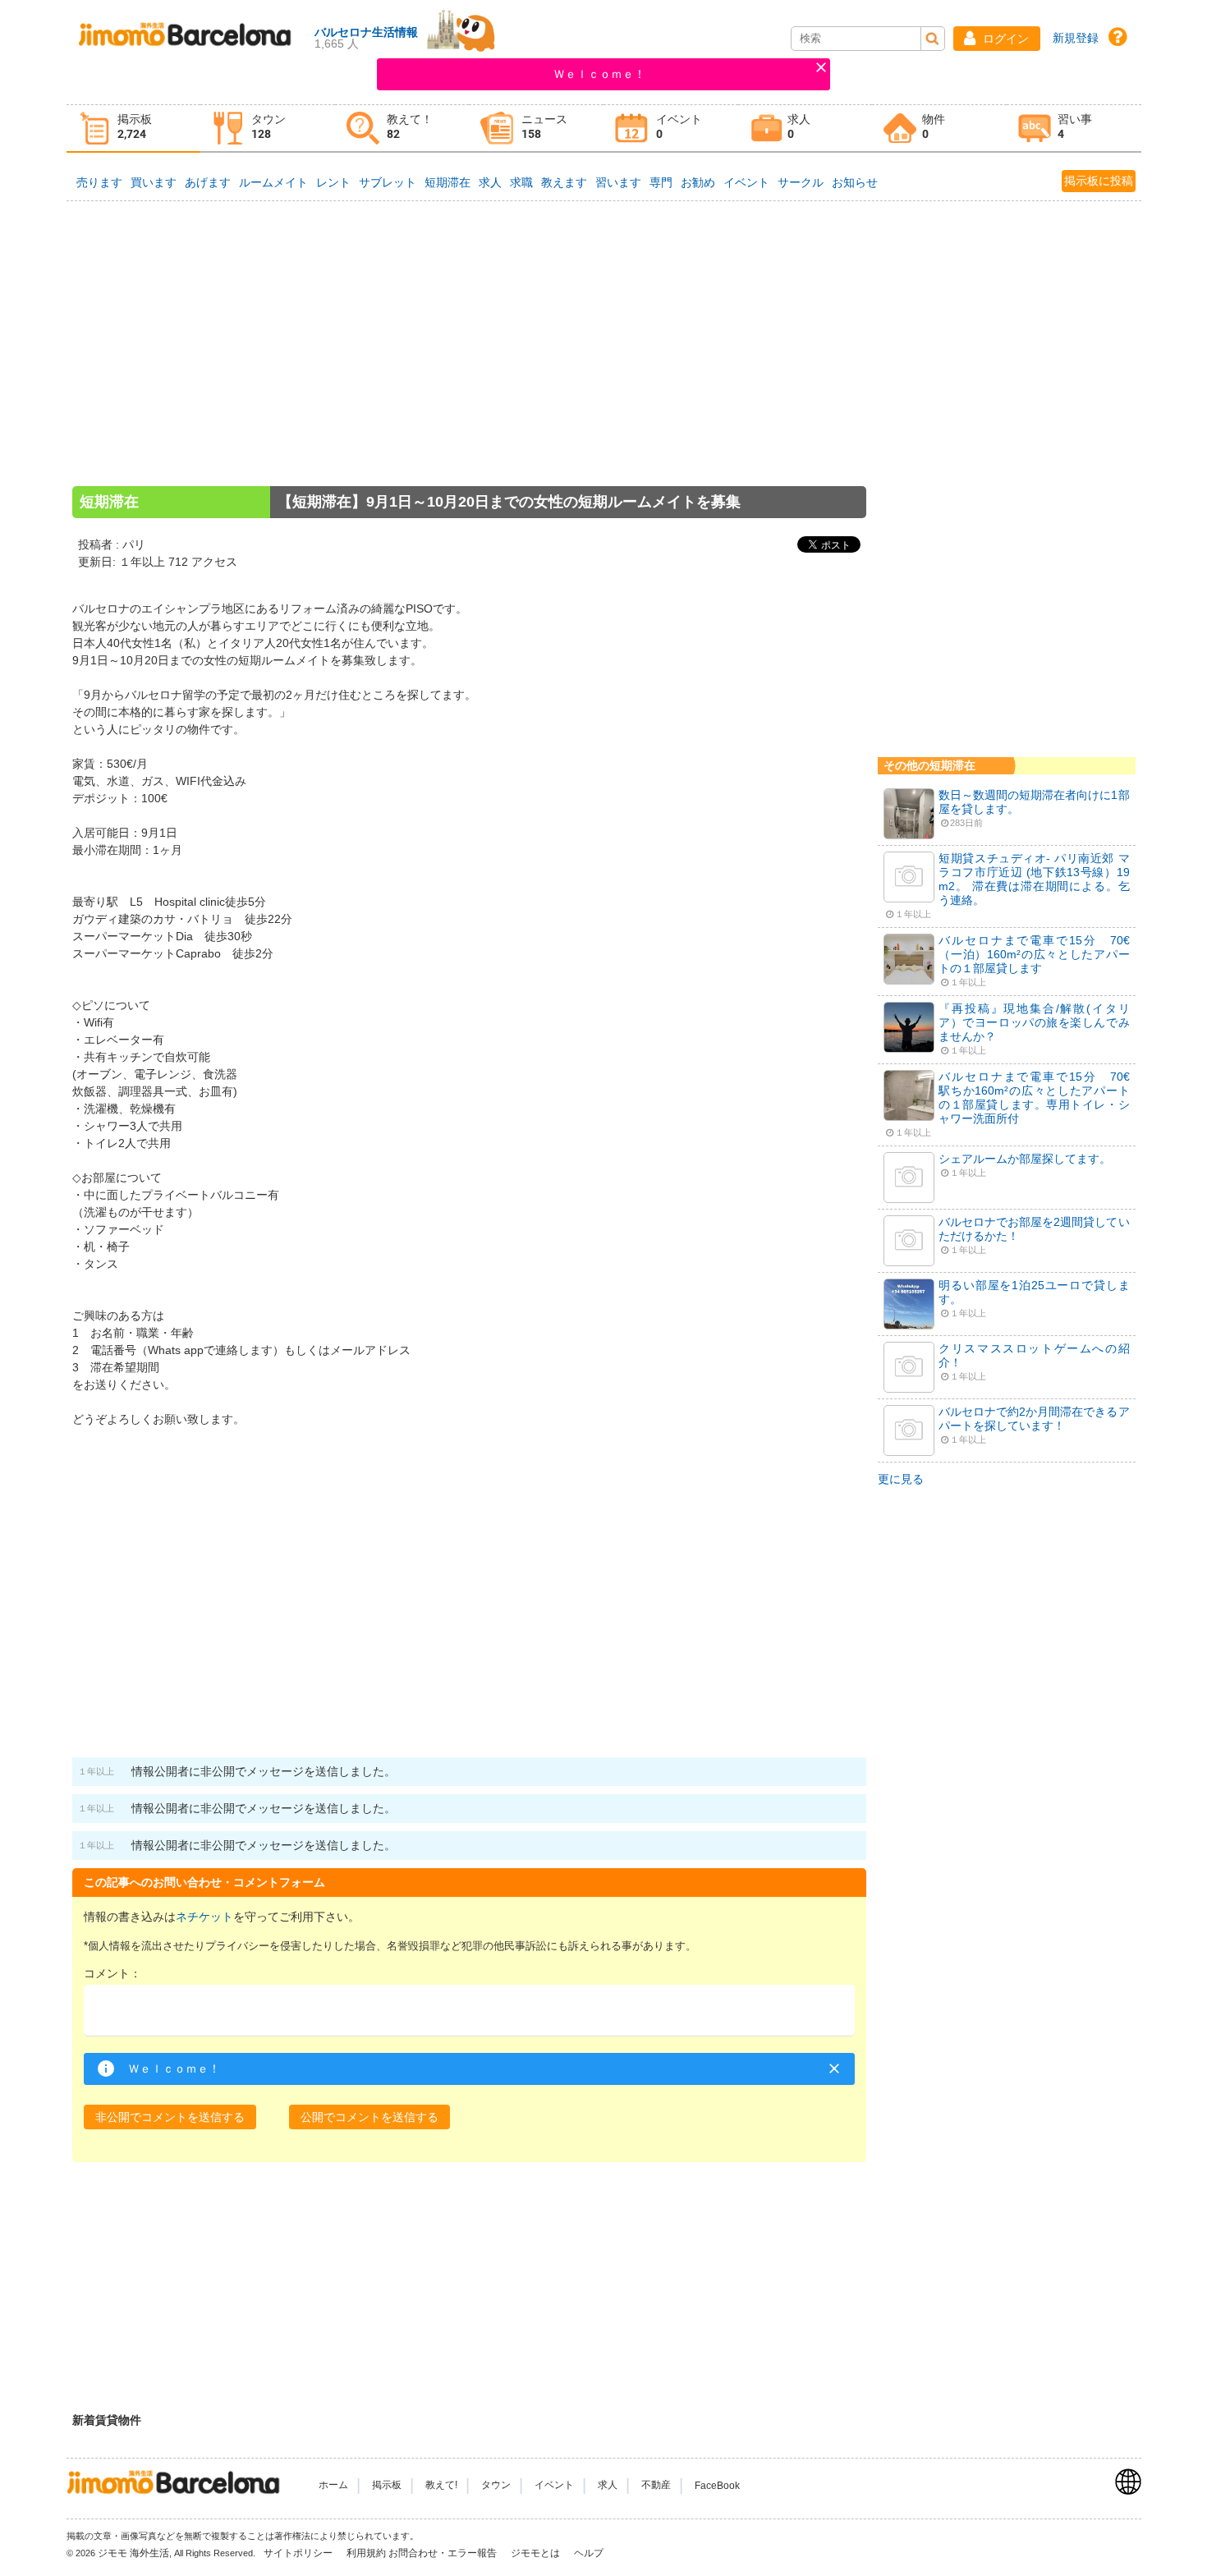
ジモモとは (537, 2553)
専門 (661, 182)
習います (618, 182)
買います (154, 182)
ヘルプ (589, 2553)
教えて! (441, 2486)
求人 (490, 182)
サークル (801, 182)
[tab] (134, 129)
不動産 (656, 2486)
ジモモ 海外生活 (133, 2553)
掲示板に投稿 (1099, 181)
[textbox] (470, 2011)
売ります (99, 182)
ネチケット (204, 1917)
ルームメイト (273, 182)
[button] (997, 39)
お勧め (698, 182)
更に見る (901, 1479)
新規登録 (1076, 38)
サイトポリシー (299, 2553)
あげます (208, 182)
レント (333, 182)
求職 (521, 182)
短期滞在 (447, 182)
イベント (746, 182)
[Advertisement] (470, 365)
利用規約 (366, 2553)
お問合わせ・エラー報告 (444, 2553)
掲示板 (387, 2486)
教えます (564, 182)
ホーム (333, 2486)
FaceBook (717, 2486)
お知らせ (855, 182)
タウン (496, 2486)
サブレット (388, 182)
